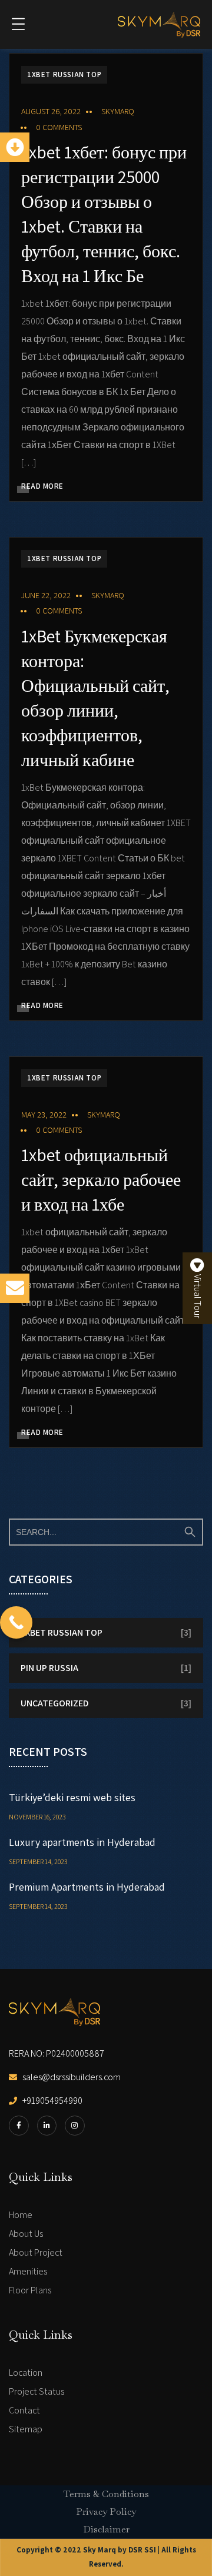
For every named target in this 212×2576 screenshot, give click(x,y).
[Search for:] (106, 1532)
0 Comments (59, 127)
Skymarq (118, 111)
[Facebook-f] (19, 2126)
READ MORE (42, 486)
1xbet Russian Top (64, 74)
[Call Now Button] (16, 1622)
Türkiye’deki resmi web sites (72, 1797)
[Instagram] (75, 2126)
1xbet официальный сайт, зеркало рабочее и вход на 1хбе (101, 1179)
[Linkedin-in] (47, 2126)
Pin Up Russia (49, 1668)
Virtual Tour (198, 1295)
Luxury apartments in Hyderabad (82, 1842)
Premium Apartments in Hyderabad (87, 1887)
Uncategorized (54, 1703)
